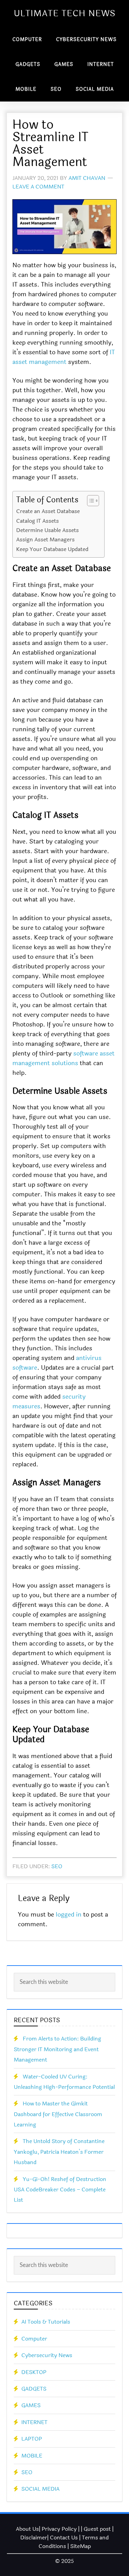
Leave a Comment (38, 187)
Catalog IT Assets (37, 521)
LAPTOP (32, 2439)
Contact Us (64, 2538)
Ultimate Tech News (65, 13)
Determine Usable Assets (47, 530)
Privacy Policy (59, 2529)
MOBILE (32, 2456)
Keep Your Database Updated (52, 549)
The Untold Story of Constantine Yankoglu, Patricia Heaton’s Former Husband (59, 2152)
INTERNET (34, 2422)
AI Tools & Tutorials (46, 2322)
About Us (27, 2529)
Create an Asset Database (48, 511)
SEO (57, 1866)
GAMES (31, 2405)
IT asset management (64, 357)
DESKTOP (34, 2372)
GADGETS (34, 2389)
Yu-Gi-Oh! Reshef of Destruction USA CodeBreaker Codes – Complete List (60, 2190)
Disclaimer (34, 2538)
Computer (34, 2339)
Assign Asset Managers (45, 539)
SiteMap (80, 2546)
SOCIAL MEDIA (40, 2489)
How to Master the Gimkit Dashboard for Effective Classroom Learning (58, 2114)
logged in (69, 1914)
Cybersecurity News (47, 2355)
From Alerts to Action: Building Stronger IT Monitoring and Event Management (57, 2049)
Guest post (97, 2529)
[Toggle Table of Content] (90, 501)
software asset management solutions (63, 1058)
